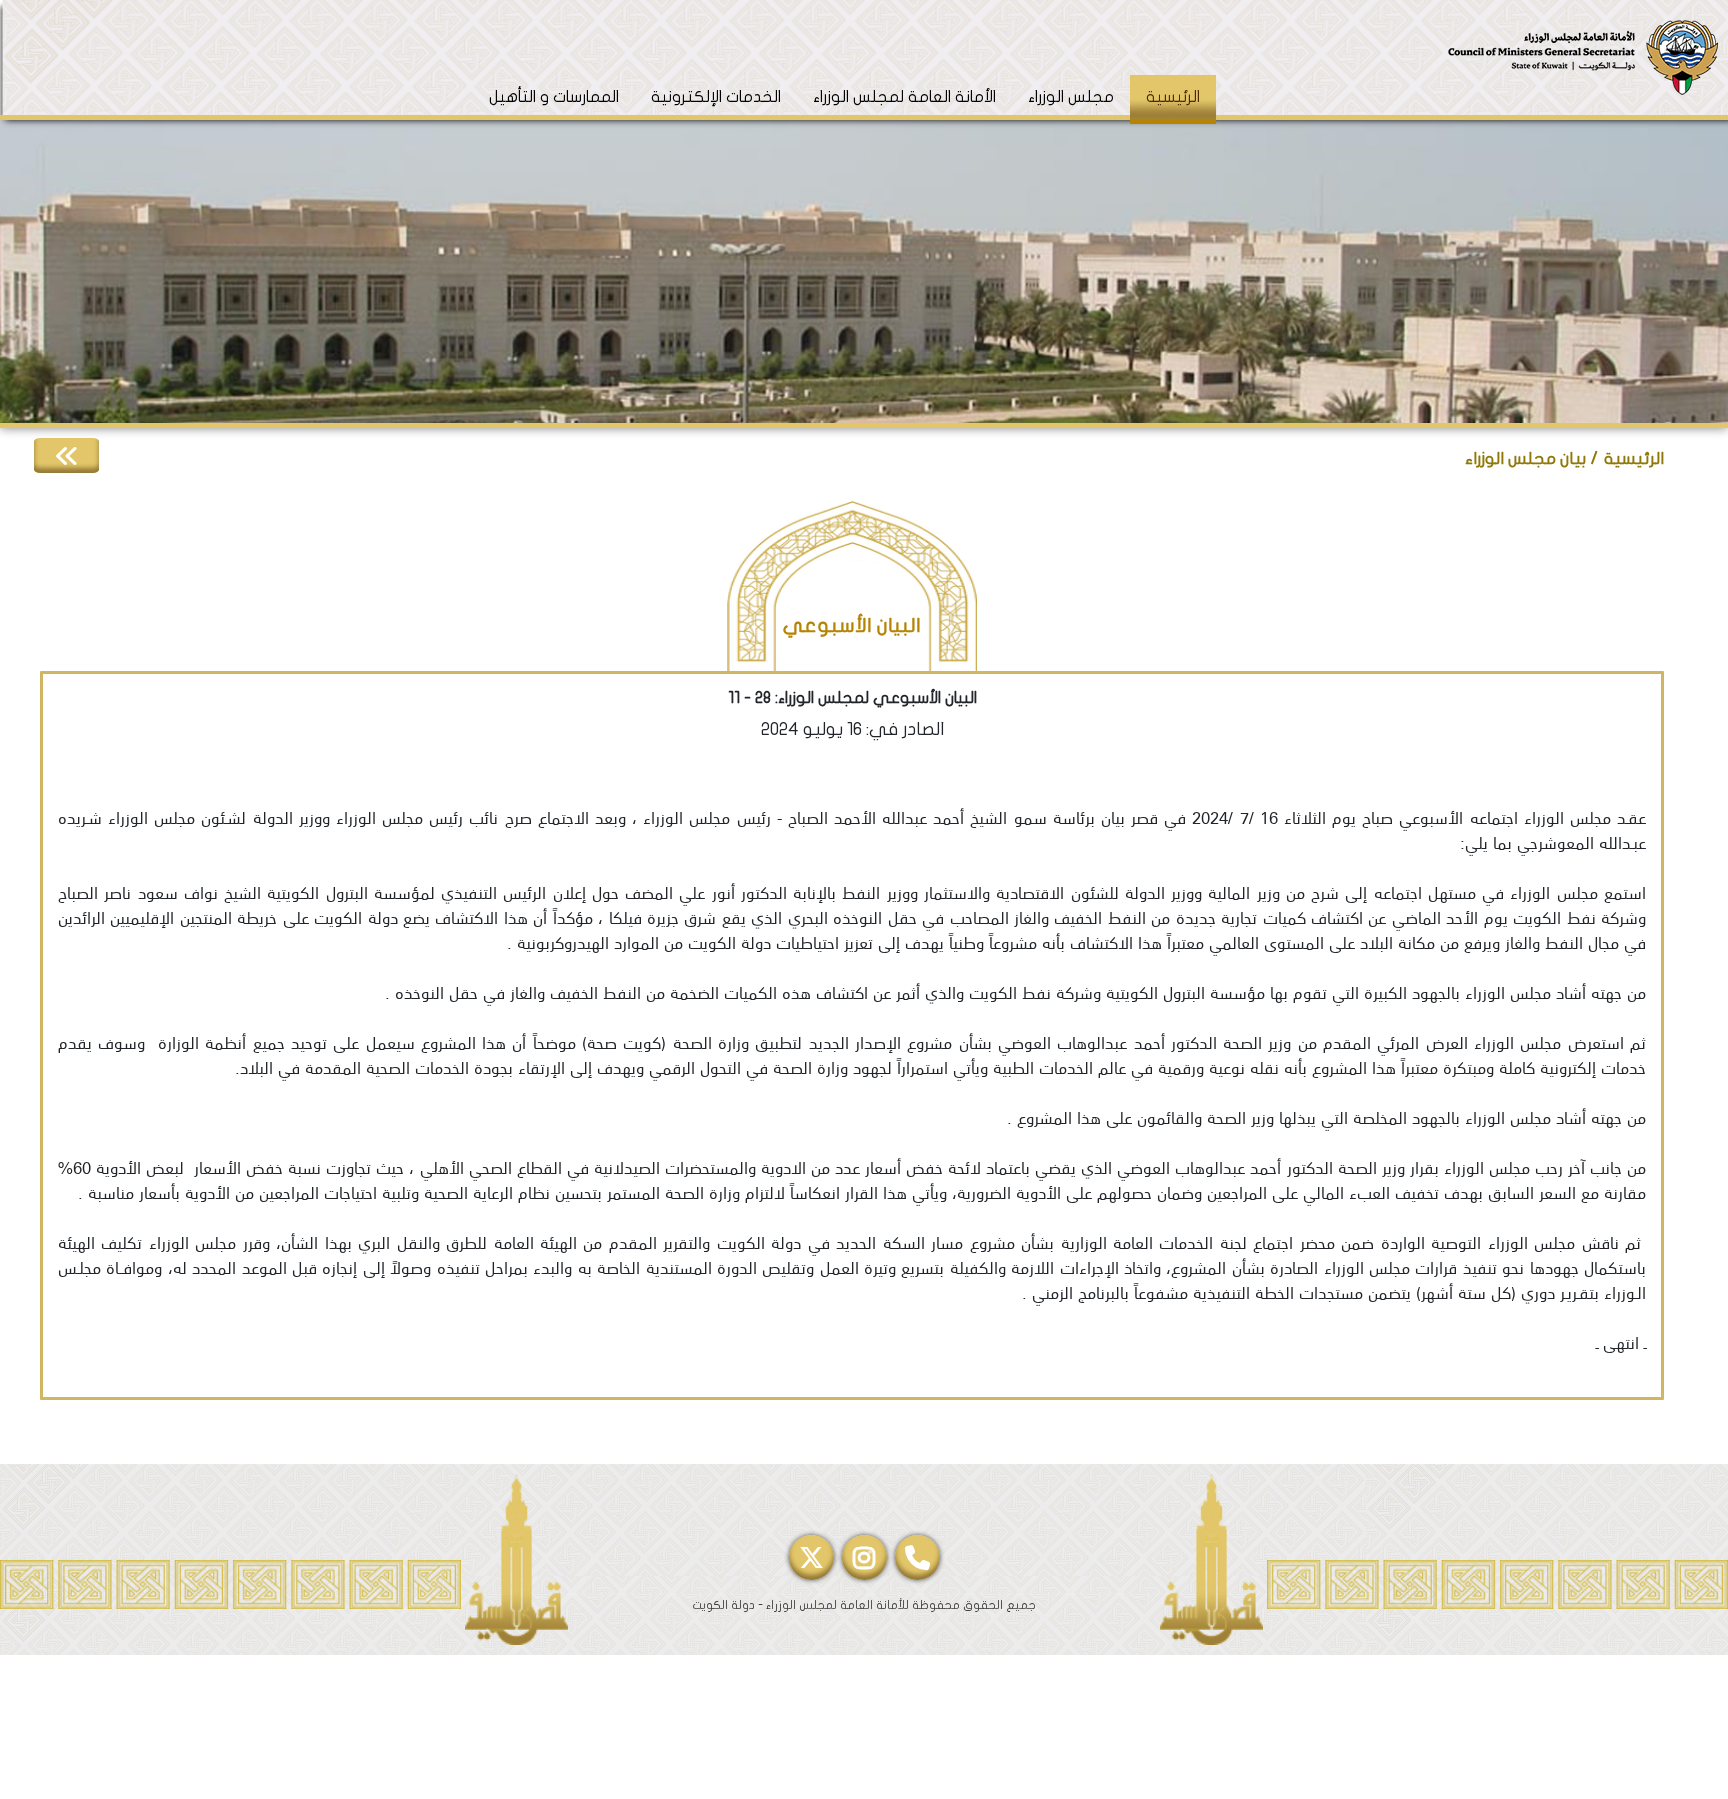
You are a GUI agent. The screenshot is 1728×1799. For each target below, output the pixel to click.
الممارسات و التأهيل (554, 97)
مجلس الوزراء (1071, 97)
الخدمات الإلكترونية (716, 97)
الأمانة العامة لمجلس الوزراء (904, 97)
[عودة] (66, 455)
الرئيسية (1165, 96)
